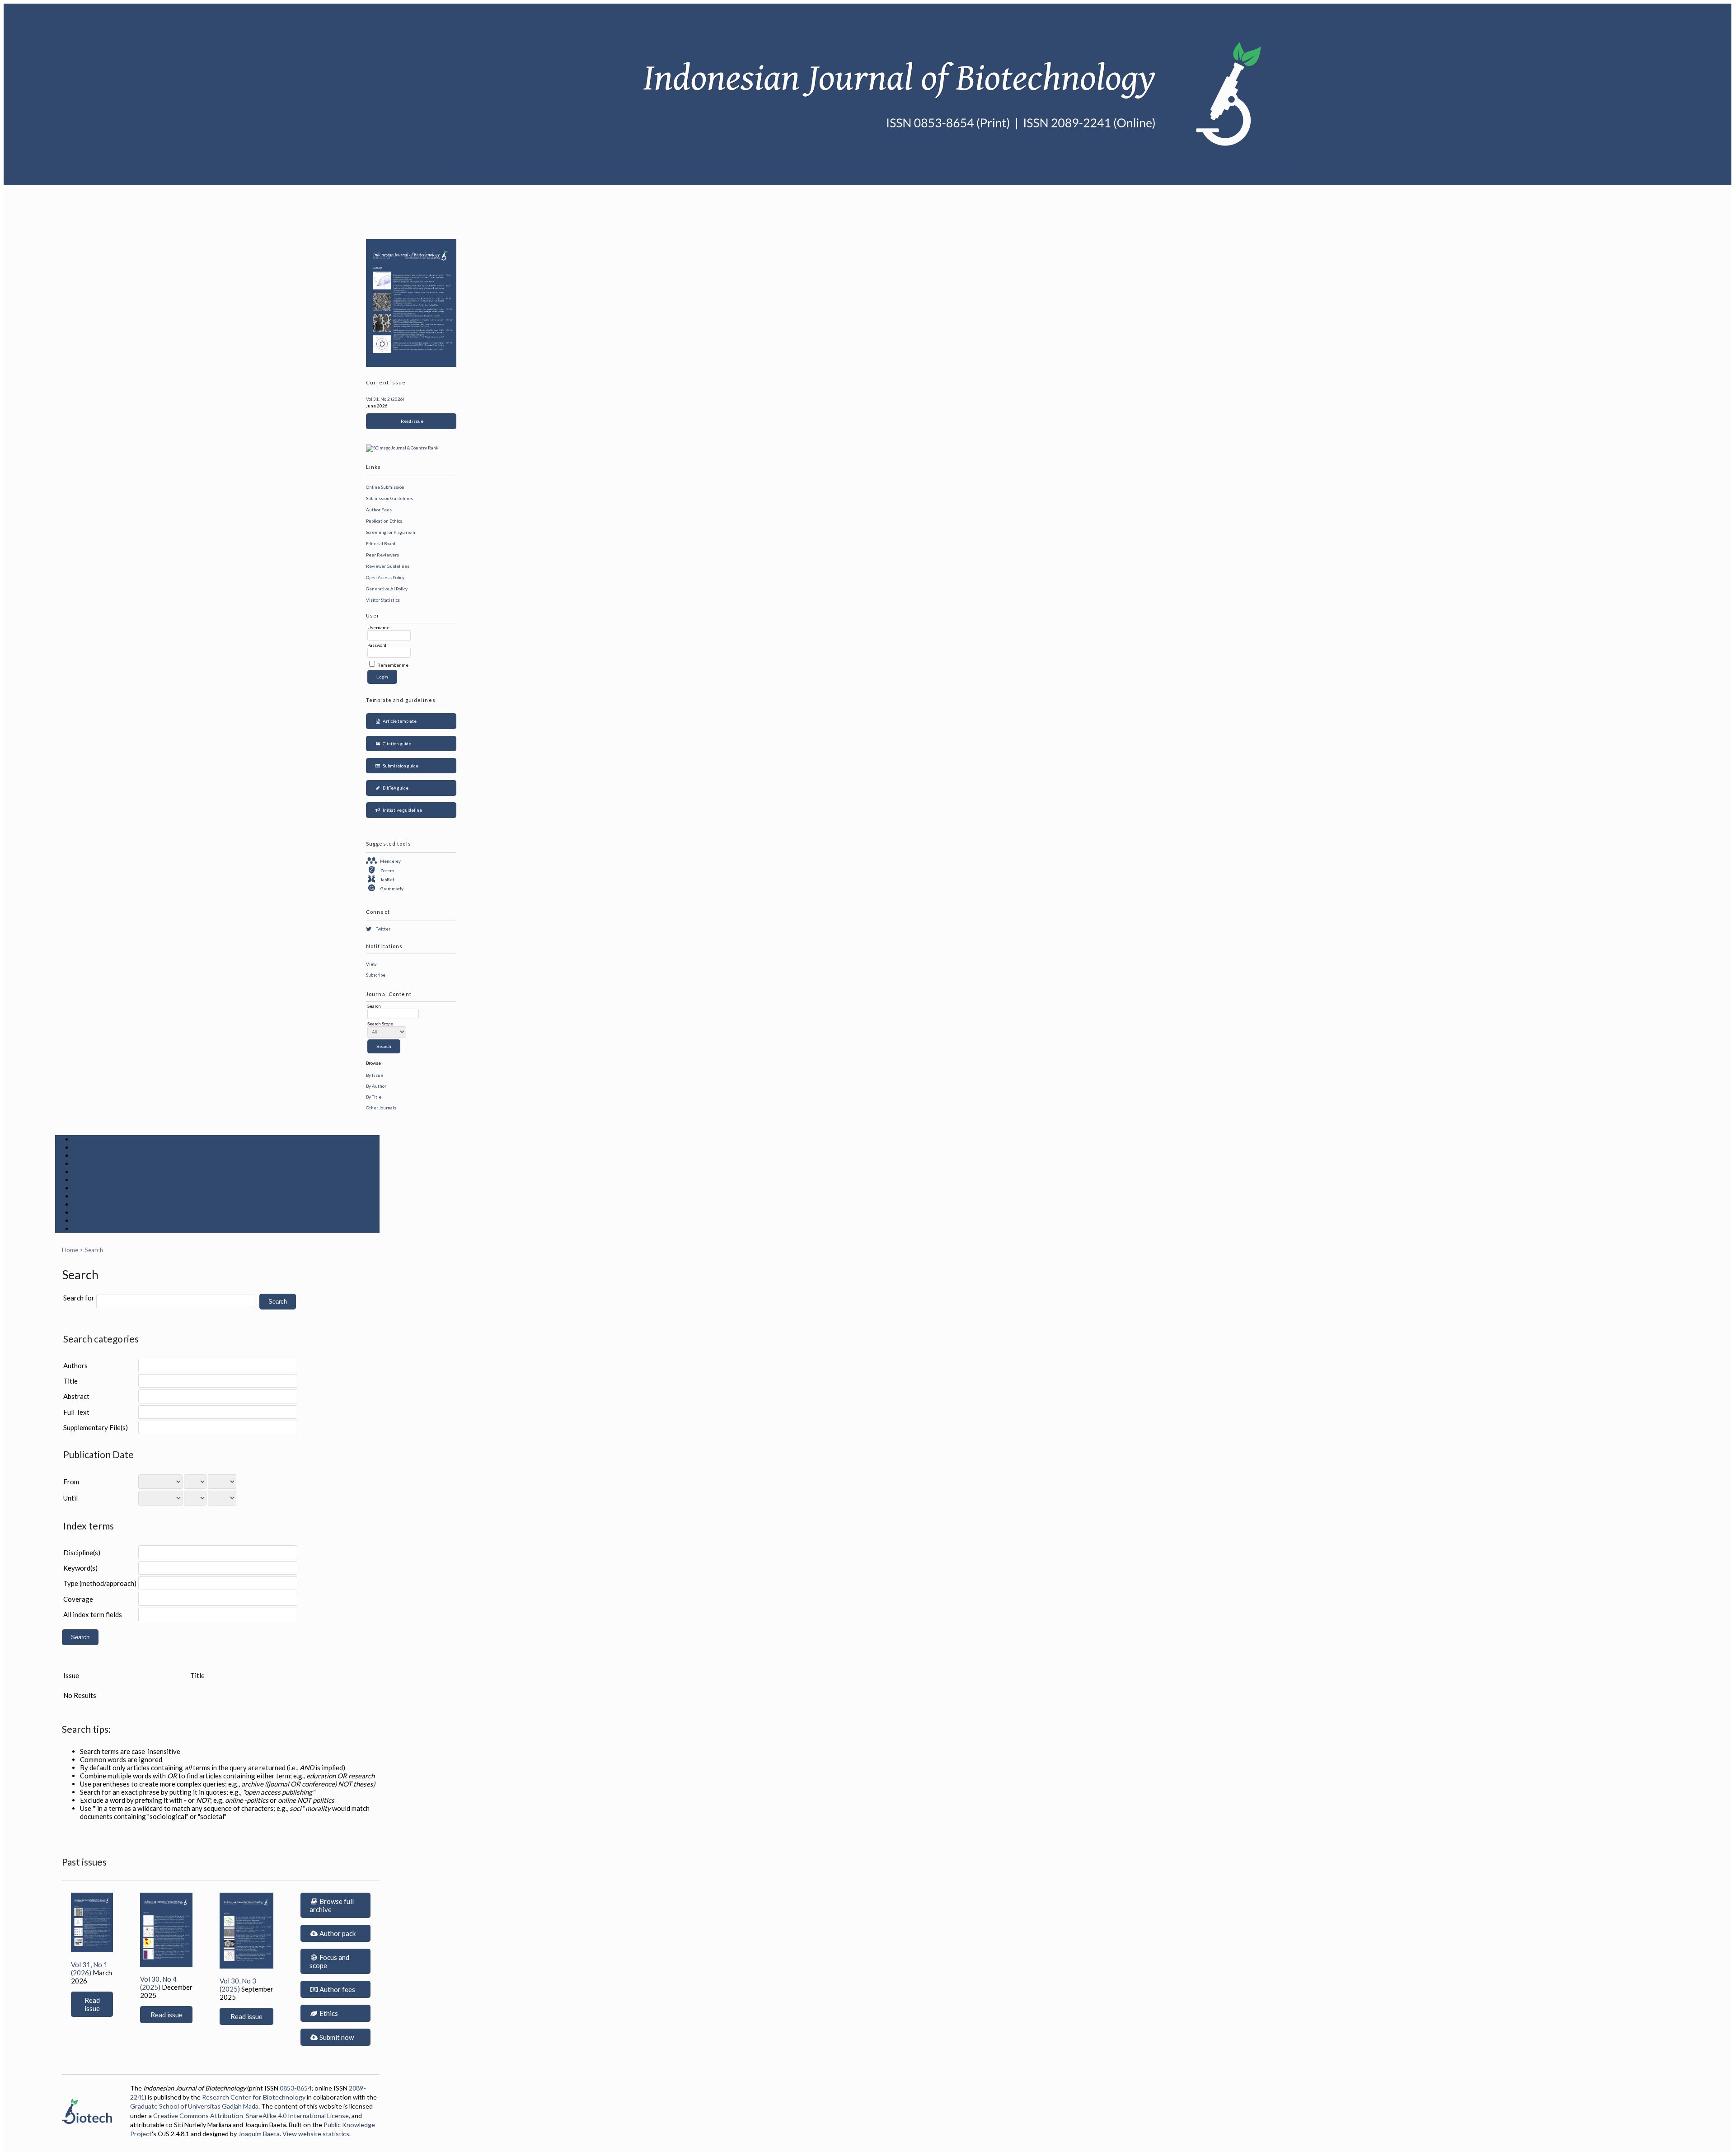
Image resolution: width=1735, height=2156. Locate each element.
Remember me (393, 665)
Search (84, 1172)
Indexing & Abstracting (112, 1212)
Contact (87, 1221)
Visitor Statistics (383, 600)
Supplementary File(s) (96, 1427)
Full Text (76, 1412)
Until (70, 1498)
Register (88, 1164)
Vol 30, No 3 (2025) (238, 1985)
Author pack (337, 1933)
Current (86, 1180)
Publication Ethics (384, 521)
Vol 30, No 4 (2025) (158, 1983)
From (71, 1482)
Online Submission (385, 487)
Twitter (383, 929)
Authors (75, 1366)
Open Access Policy (385, 577)
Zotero (387, 870)
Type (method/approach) (100, 1583)
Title (70, 1381)
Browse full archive (332, 1905)
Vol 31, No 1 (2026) (89, 1969)
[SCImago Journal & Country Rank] (402, 448)
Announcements (99, 1196)
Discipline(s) (82, 1553)
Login (83, 1155)
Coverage (78, 1599)
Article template (399, 721)
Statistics (89, 1204)
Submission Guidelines (389, 498)
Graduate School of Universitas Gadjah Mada (194, 2106)
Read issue (411, 421)
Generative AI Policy (387, 589)
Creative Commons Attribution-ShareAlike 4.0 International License (251, 2116)
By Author (376, 1086)
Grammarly (392, 889)
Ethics (328, 2013)
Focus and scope (329, 1961)
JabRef (387, 879)
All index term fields (93, 1614)
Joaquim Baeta (259, 2134)
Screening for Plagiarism (391, 532)
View (371, 964)
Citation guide (396, 744)
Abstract (76, 1396)
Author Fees (379, 510)
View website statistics (316, 2134)
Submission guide (400, 766)
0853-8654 (295, 2088)
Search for (79, 1298)
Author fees (337, 1989)
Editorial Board (381, 543)
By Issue (375, 1075)
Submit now (336, 2037)
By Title (374, 1097)
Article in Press (99, 1229)
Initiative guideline (401, 810)
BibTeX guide (395, 788)
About (83, 1147)
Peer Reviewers (382, 555)
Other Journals (381, 1108)
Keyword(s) (80, 1568)
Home (83, 1139)
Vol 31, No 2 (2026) (385, 399)
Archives (88, 1188)
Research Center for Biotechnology (254, 2097)
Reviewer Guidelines (388, 566)
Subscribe (376, 975)
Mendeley (390, 861)
